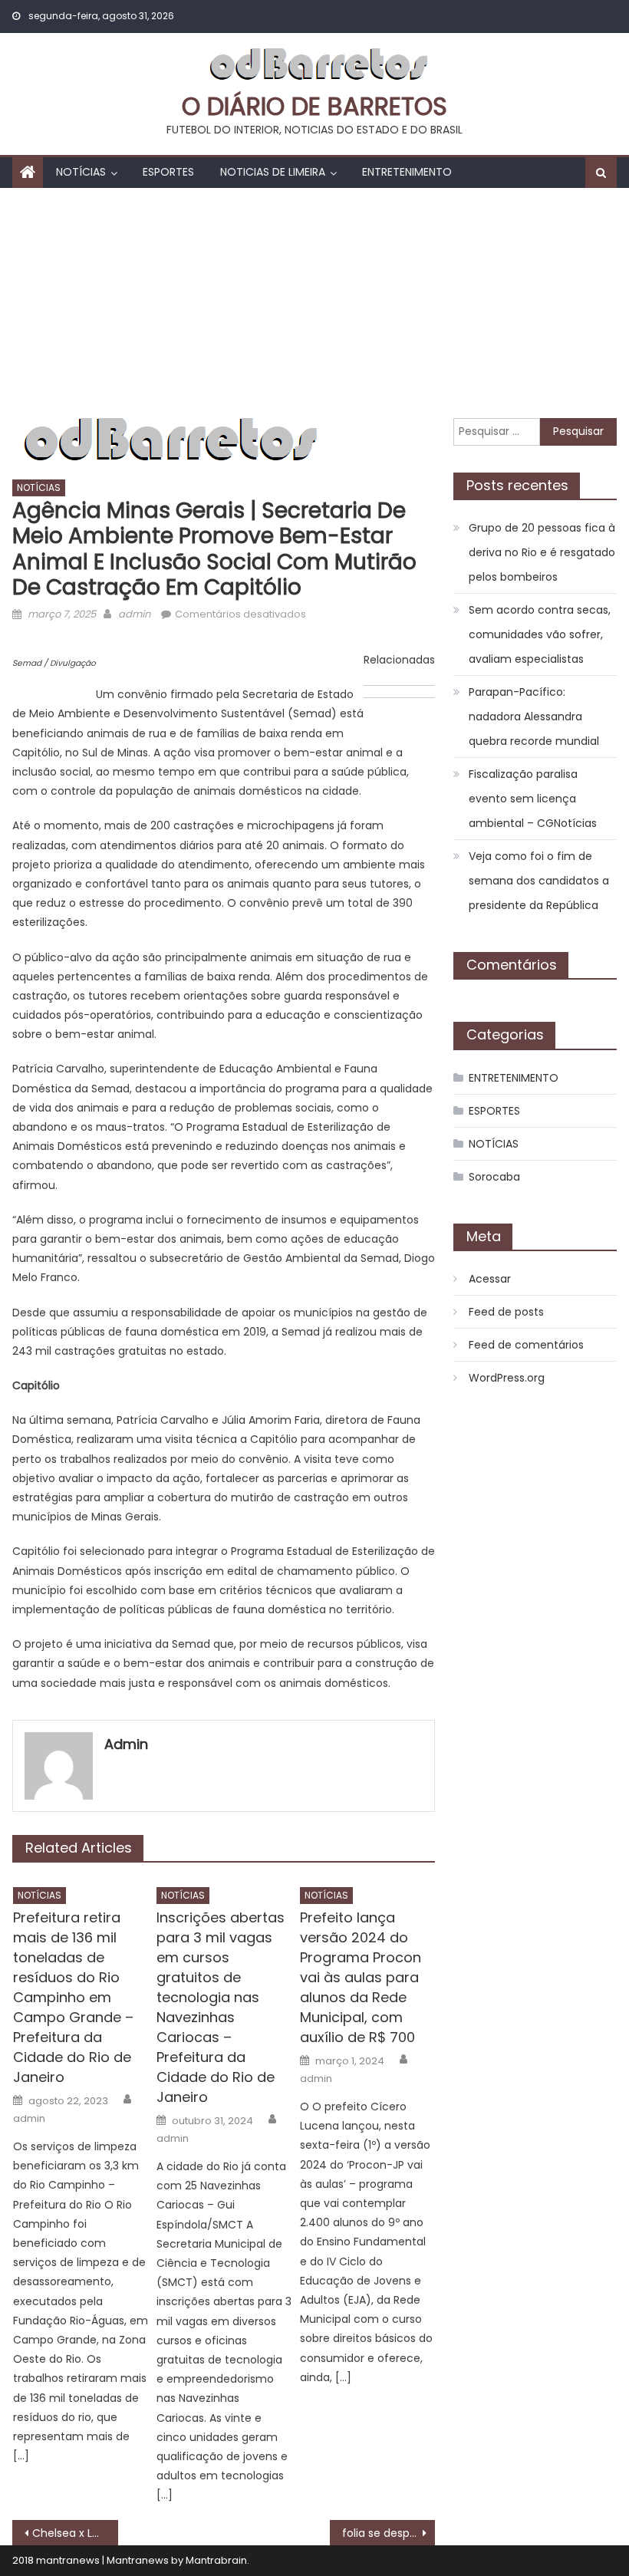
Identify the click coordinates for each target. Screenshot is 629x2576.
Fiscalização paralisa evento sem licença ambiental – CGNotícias (533, 799)
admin (134, 614)
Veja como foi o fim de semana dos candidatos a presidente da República (539, 881)
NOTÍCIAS (81, 172)
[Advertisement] (314, 303)
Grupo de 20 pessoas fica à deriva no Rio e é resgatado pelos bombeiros (542, 552)
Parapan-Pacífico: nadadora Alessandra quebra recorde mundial (534, 716)
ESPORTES (168, 172)
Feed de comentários (526, 1345)
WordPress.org (507, 1378)
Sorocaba (494, 1177)
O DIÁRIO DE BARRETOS (314, 106)
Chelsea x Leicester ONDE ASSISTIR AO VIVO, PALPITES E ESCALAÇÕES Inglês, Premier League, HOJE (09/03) (75, 2533)
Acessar (490, 1279)
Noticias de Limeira (273, 172)
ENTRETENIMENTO (407, 172)
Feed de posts (506, 1312)
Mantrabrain (216, 2560)
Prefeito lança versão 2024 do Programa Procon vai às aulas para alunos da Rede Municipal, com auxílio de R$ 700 (361, 1977)
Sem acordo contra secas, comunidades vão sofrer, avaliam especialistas (540, 634)
